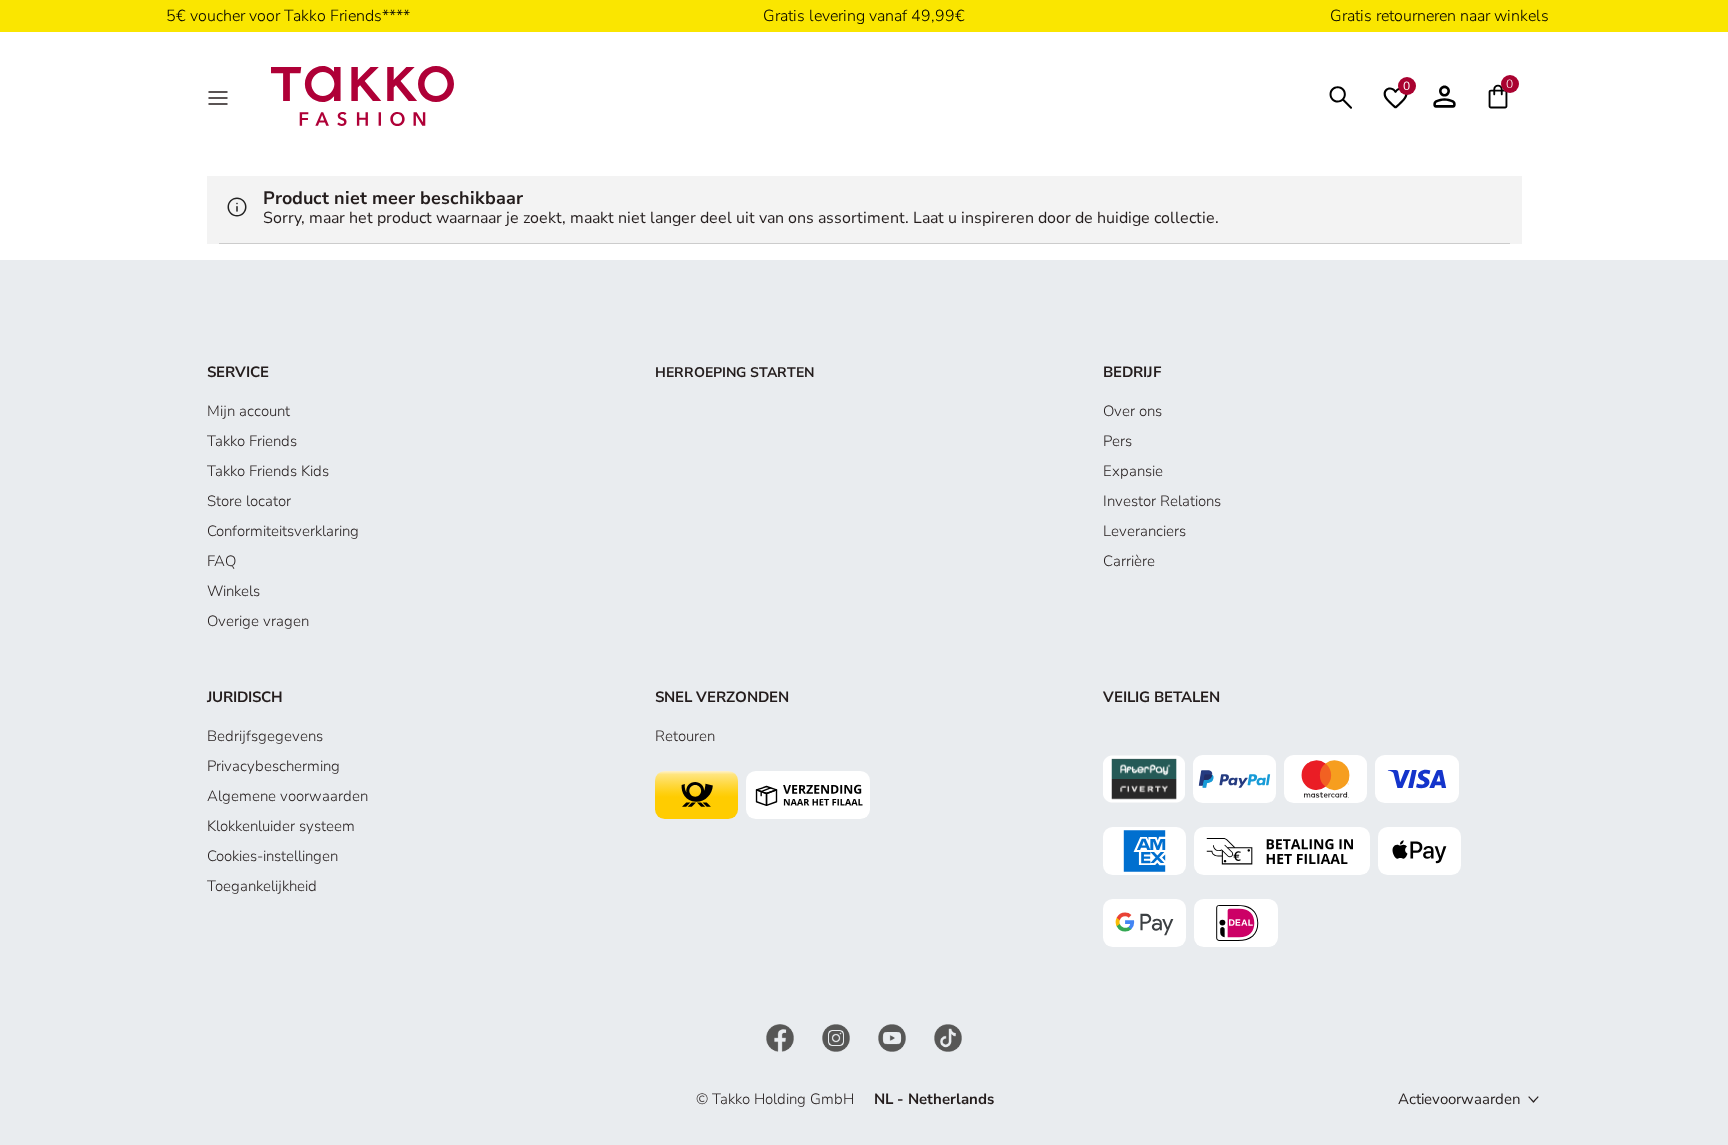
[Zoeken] (1341, 95)
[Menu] (220, 96)
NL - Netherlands (934, 1099)
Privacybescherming (273, 766)
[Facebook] (782, 1036)
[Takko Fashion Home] (363, 95)
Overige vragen (258, 621)
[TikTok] (948, 1036)
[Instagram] (838, 1036)
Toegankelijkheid (262, 886)
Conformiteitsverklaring (283, 531)
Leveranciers (1144, 531)
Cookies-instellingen (272, 856)
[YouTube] (894, 1036)
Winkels (233, 591)
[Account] (1444, 96)
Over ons (1132, 411)
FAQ (221, 561)
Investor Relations (1162, 501)
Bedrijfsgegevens (265, 736)
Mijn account (248, 411)
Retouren (685, 736)
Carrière (1129, 561)
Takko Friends (252, 441)
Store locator (249, 501)
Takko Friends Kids (268, 471)
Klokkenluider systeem (281, 826)
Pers (1117, 441)
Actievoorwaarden (1459, 1099)
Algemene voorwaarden (287, 796)
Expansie (1133, 471)
